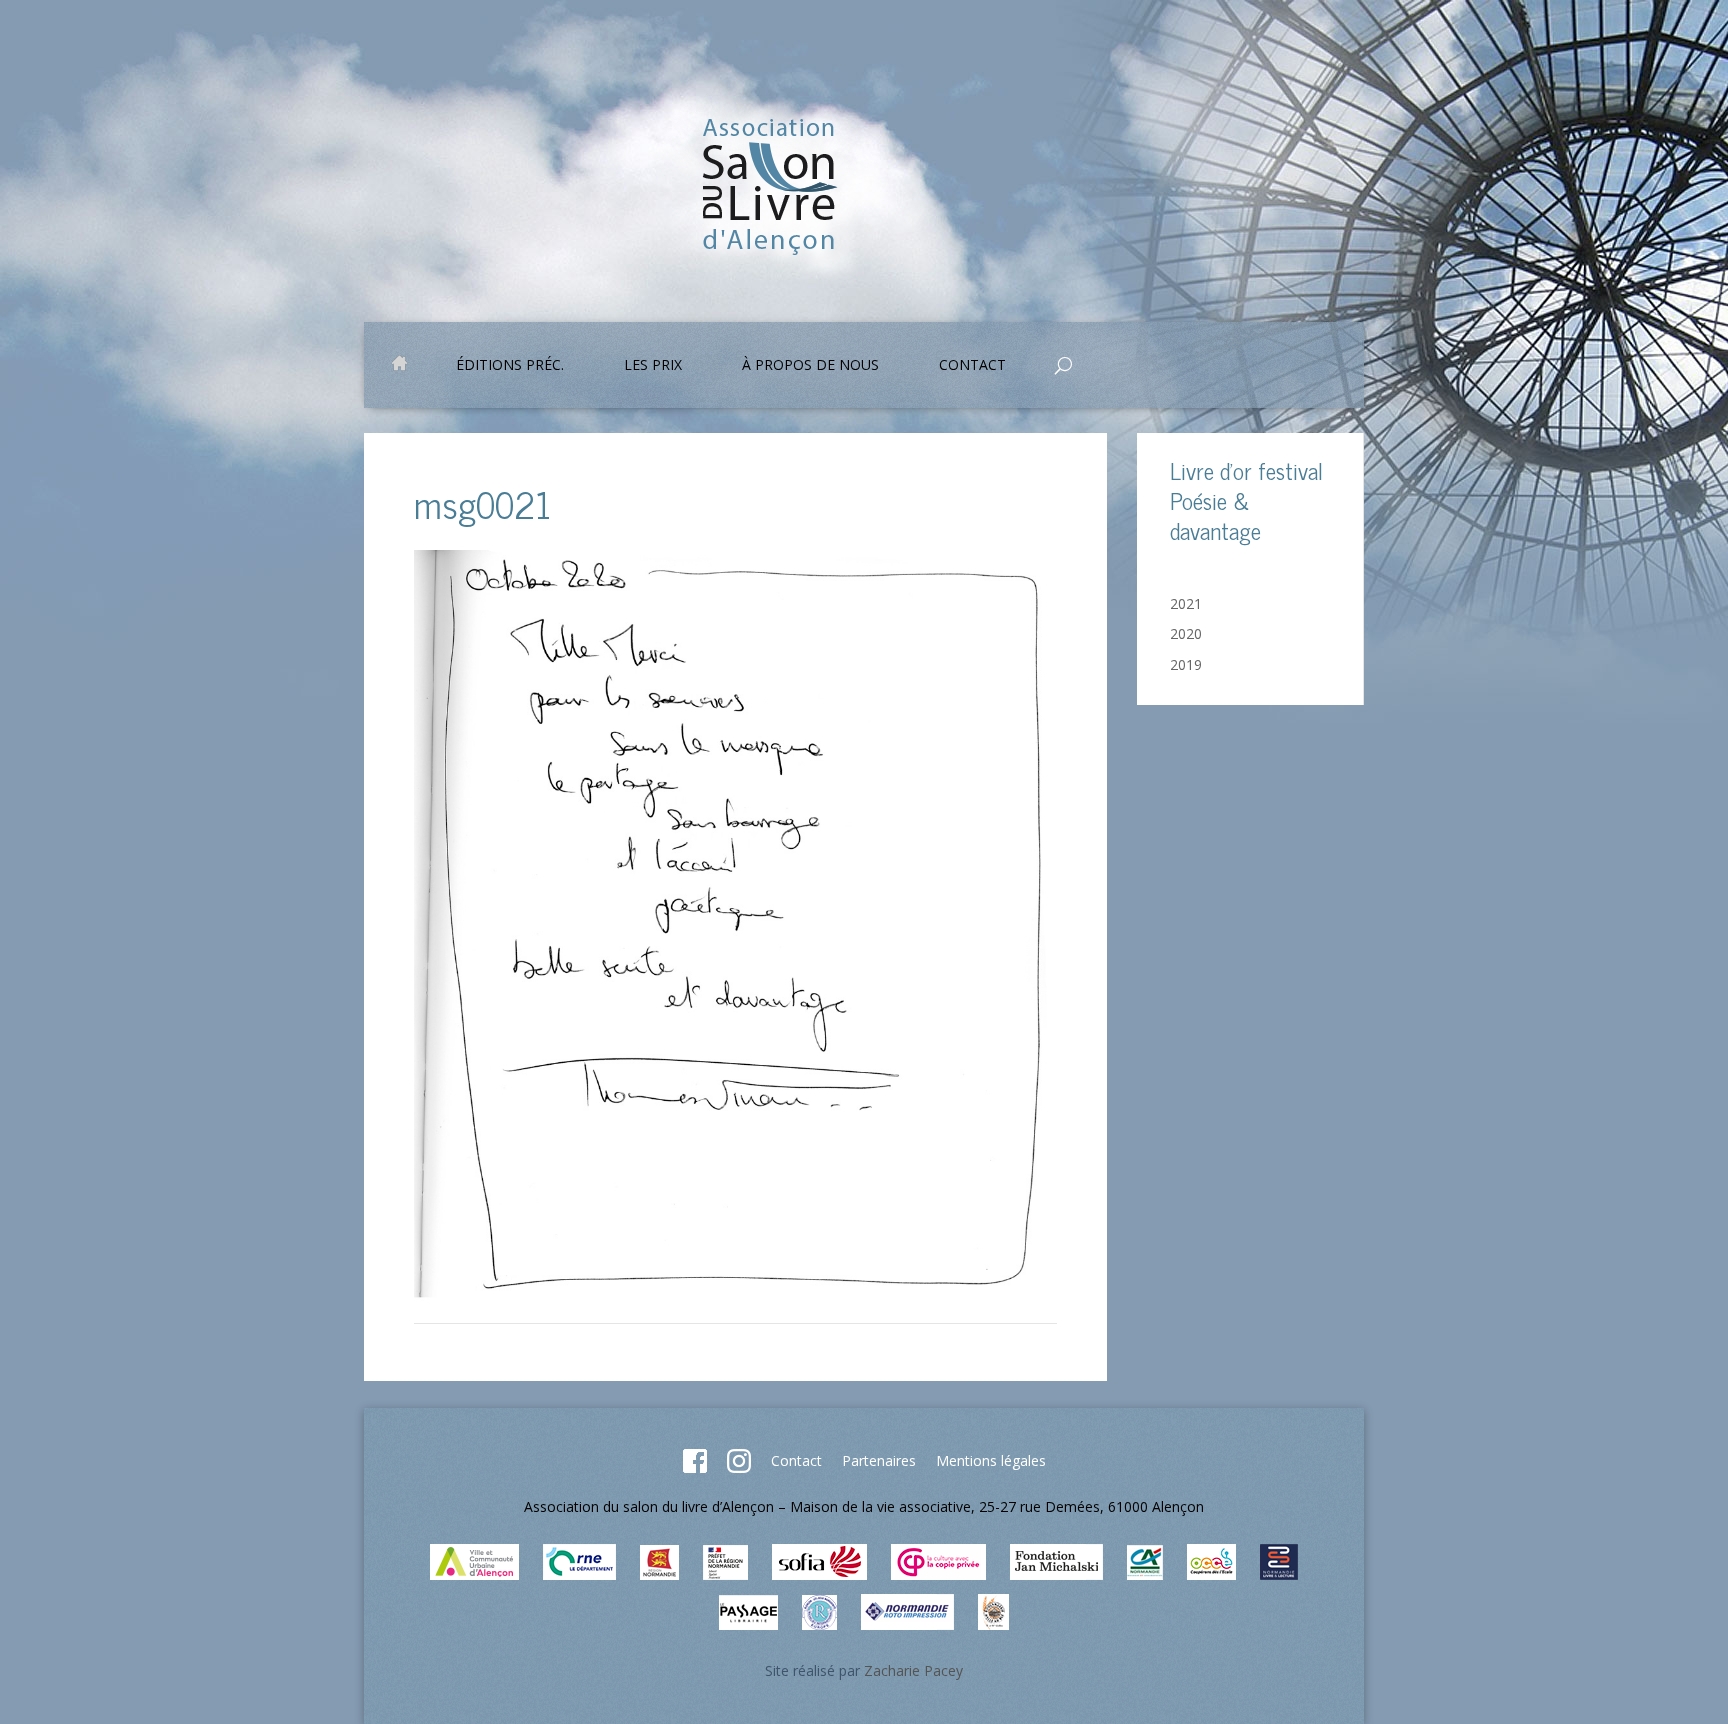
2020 (1186, 633)
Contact (796, 1460)
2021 (1186, 603)
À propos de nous (810, 366)
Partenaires (879, 1460)
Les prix (653, 366)
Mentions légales (991, 1460)
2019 (1186, 664)
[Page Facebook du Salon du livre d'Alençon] (695, 1467)
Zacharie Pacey (913, 1670)
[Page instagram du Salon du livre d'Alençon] (739, 1467)
